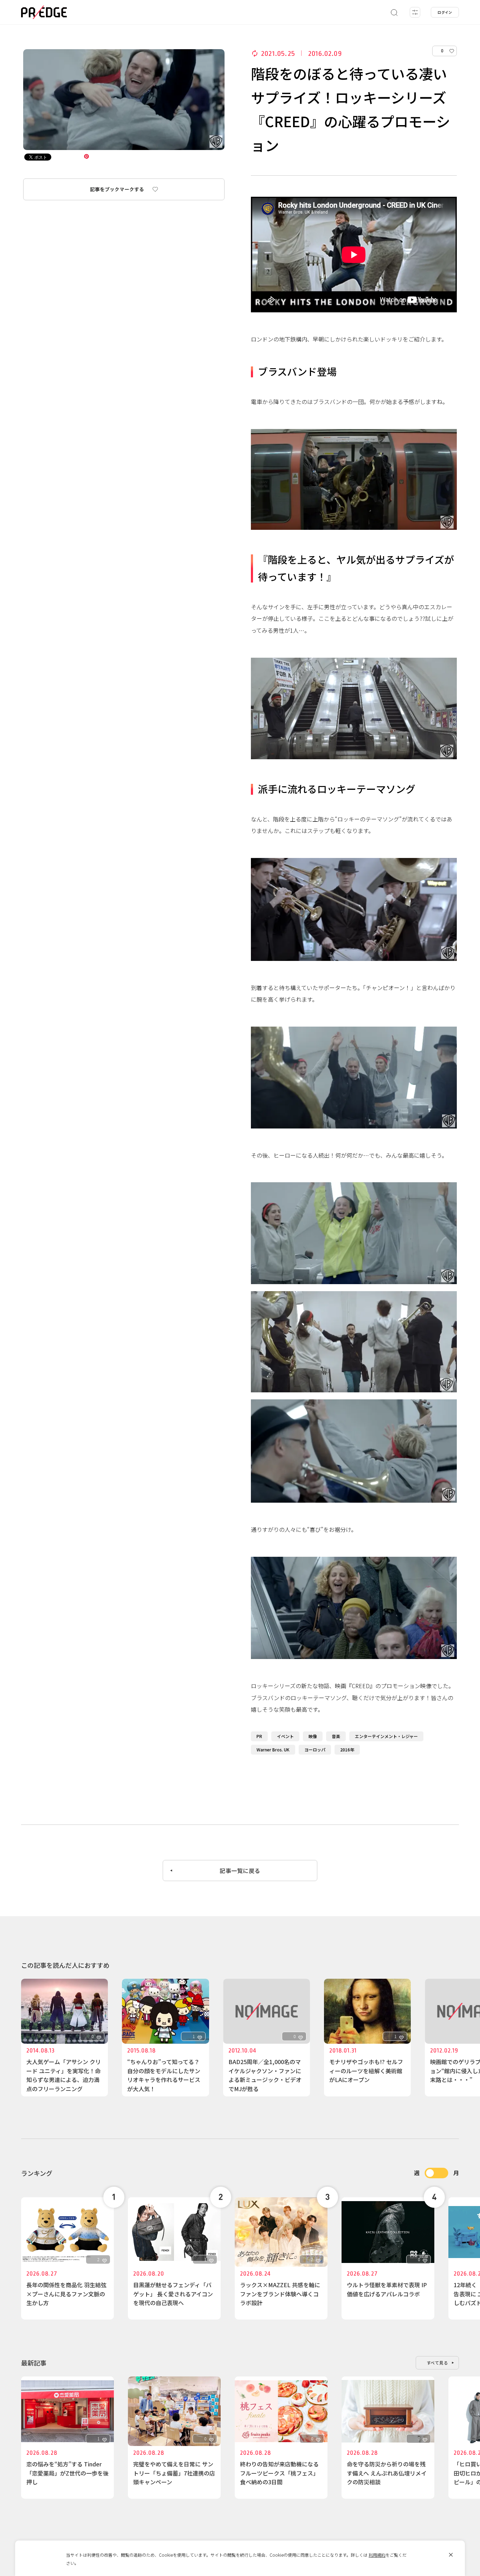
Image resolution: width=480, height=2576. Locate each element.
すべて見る (437, 2363)
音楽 (336, 1736)
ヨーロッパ (315, 1749)
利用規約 (377, 2555)
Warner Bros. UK (273, 1749)
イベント (285, 1736)
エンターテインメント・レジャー (386, 1736)
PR (259, 1736)
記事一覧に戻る (240, 1871)
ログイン (445, 12)
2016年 (347, 1749)
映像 (313, 1736)
